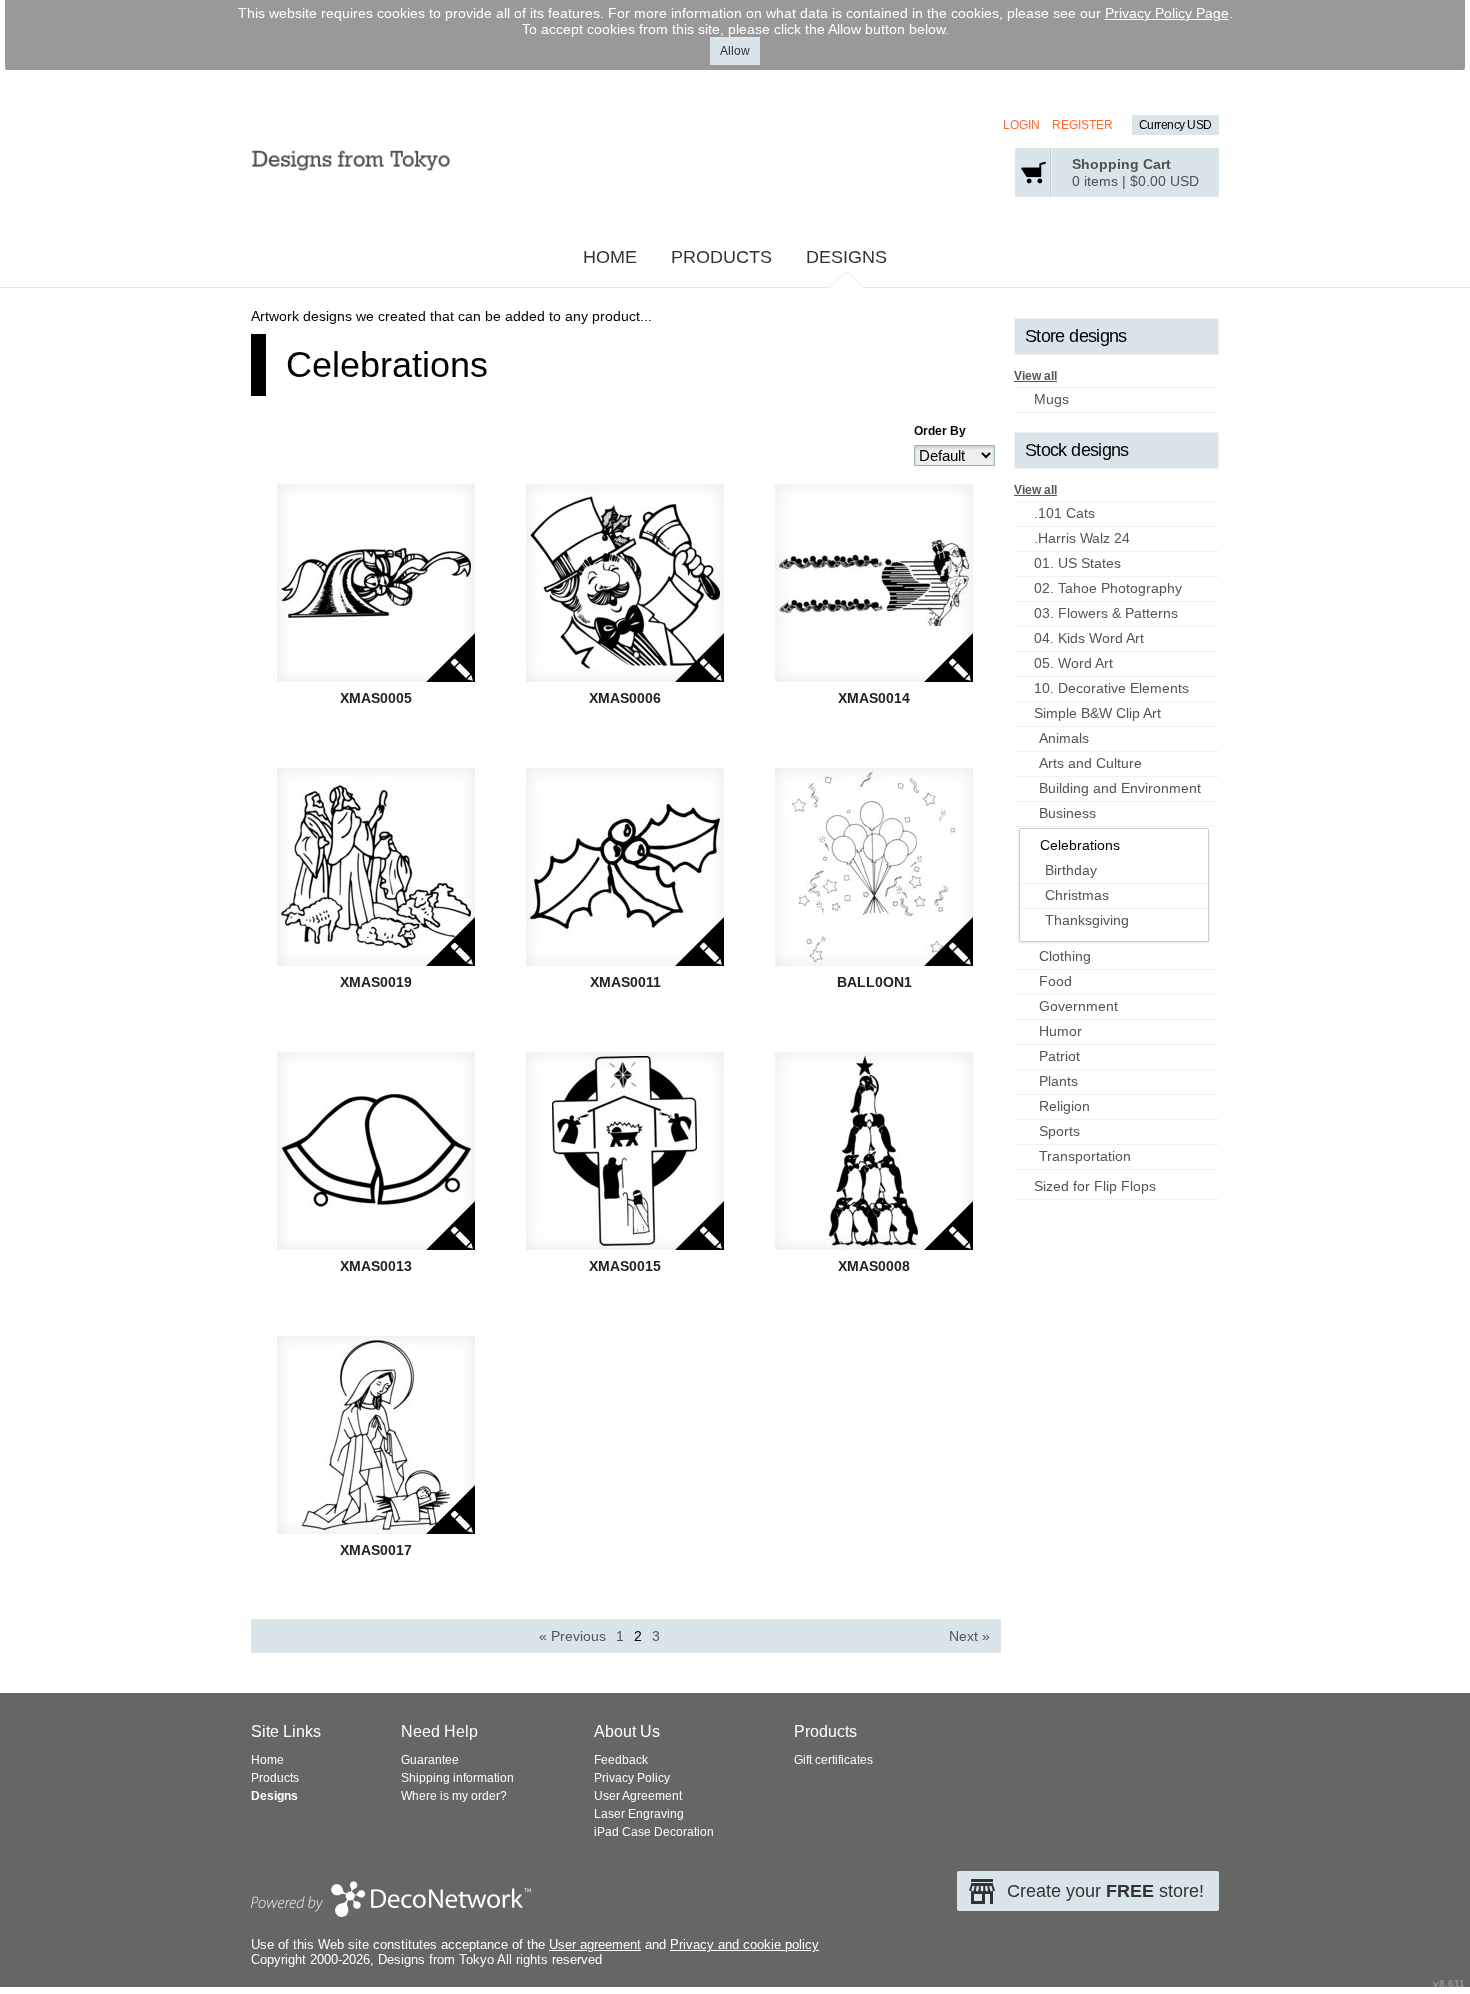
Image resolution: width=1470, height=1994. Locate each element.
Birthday (1071, 870)
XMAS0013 (376, 1266)
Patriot (1059, 1056)
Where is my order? (454, 1796)
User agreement (595, 1944)
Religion (1064, 1106)
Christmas (1077, 895)
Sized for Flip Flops (1095, 1186)
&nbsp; (376, 583)
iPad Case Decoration (654, 1832)
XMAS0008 (874, 1266)
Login (1021, 125)
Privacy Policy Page (1167, 13)
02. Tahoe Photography (1108, 588)
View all (1035, 376)
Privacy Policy (632, 1778)
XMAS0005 (376, 698)
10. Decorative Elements (1111, 688)
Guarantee (430, 1760)
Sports (1059, 1131)
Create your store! (1105, 1891)
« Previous (572, 1636)
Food (1055, 981)
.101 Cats (1064, 513)
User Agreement (638, 1796)
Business (1067, 813)
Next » (969, 1636)
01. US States (1077, 563)
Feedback (621, 1760)
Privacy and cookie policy (744, 1944)
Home (610, 257)
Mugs (1051, 399)
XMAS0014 (874, 698)
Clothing (1065, 956)
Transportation (1085, 1156)
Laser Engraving (639, 1814)
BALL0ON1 (874, 982)
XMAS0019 (376, 982)
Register (1082, 125)
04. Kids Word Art (1089, 638)
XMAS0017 (376, 1550)
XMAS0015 (625, 1266)
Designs (846, 257)
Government (1078, 1006)
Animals (1064, 738)
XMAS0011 (625, 982)
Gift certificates (833, 1760)
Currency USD (1175, 125)
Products (721, 257)
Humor (1060, 1031)
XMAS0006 (625, 698)
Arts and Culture (1090, 763)
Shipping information (457, 1778)
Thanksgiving (1087, 920)
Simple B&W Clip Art (1097, 713)
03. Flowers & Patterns (1106, 613)
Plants (1058, 1081)
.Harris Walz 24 (1082, 538)
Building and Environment (1120, 788)
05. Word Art (1073, 663)
